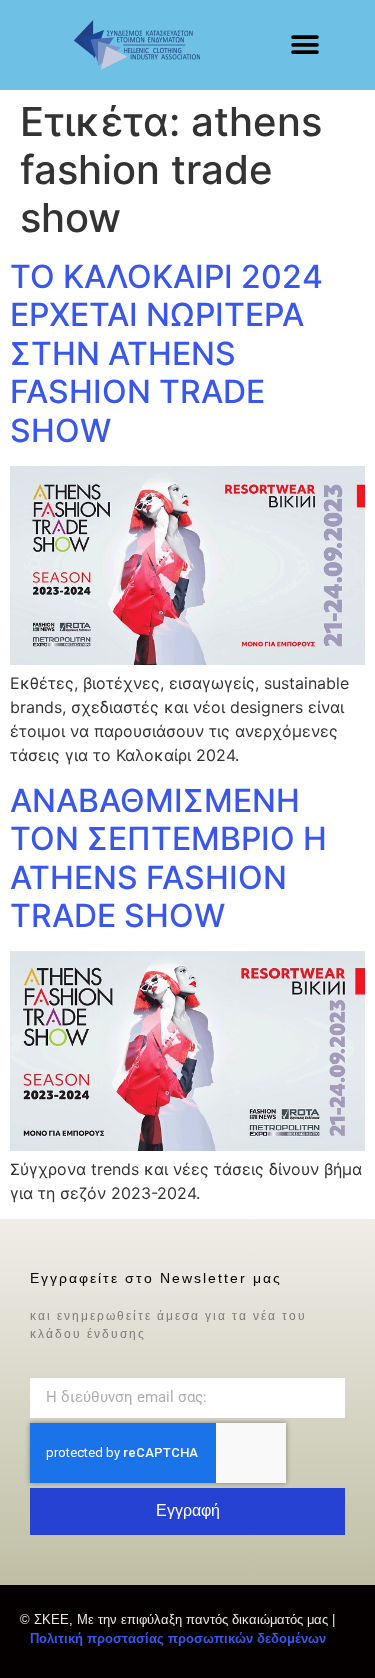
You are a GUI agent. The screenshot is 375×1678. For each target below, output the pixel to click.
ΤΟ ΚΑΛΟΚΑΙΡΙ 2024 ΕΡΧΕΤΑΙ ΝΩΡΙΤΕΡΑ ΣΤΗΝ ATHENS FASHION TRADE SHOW (166, 353)
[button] (304, 45)
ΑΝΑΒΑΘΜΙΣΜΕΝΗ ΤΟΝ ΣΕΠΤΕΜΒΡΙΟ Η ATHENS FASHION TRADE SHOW (168, 858)
